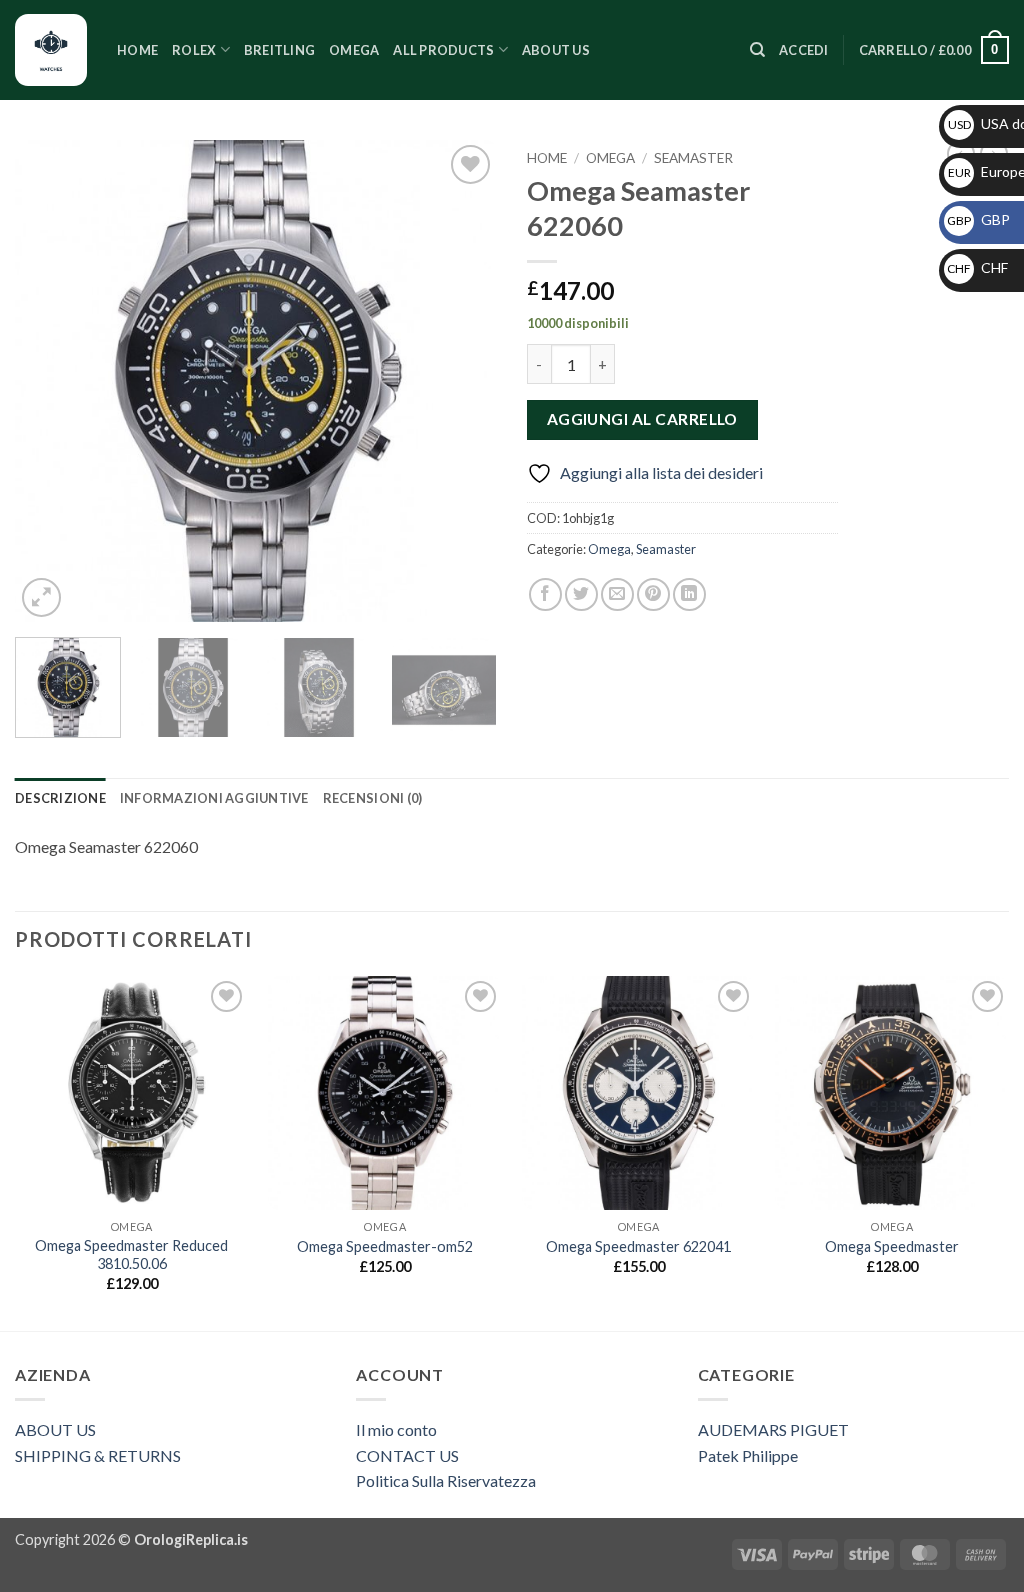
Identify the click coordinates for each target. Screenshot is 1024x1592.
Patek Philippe (748, 1455)
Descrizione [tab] (60, 798)
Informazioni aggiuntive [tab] (214, 798)
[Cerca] (757, 50)
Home (137, 50)
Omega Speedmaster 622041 (638, 1246)
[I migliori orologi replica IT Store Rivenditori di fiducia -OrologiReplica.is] (51, 50)
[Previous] (50, 381)
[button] (804, 50)
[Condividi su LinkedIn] (689, 594)
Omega (354, 50)
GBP (978, 219)
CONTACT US (407, 1455)
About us (556, 50)
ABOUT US (55, 1429)
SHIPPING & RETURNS (98, 1455)
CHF (977, 267)
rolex (194, 50)
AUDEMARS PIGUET (773, 1429)
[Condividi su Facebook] (545, 594)
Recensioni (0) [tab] (373, 798)
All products (443, 50)
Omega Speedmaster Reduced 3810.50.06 (131, 1255)
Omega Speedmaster (892, 1246)
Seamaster (693, 158)
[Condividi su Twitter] (581, 594)
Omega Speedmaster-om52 (385, 1246)
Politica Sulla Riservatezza (446, 1480)
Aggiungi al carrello (642, 419)
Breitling (279, 50)
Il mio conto (396, 1429)
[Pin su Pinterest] (653, 594)
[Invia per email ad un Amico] (617, 594)
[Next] (462, 381)
